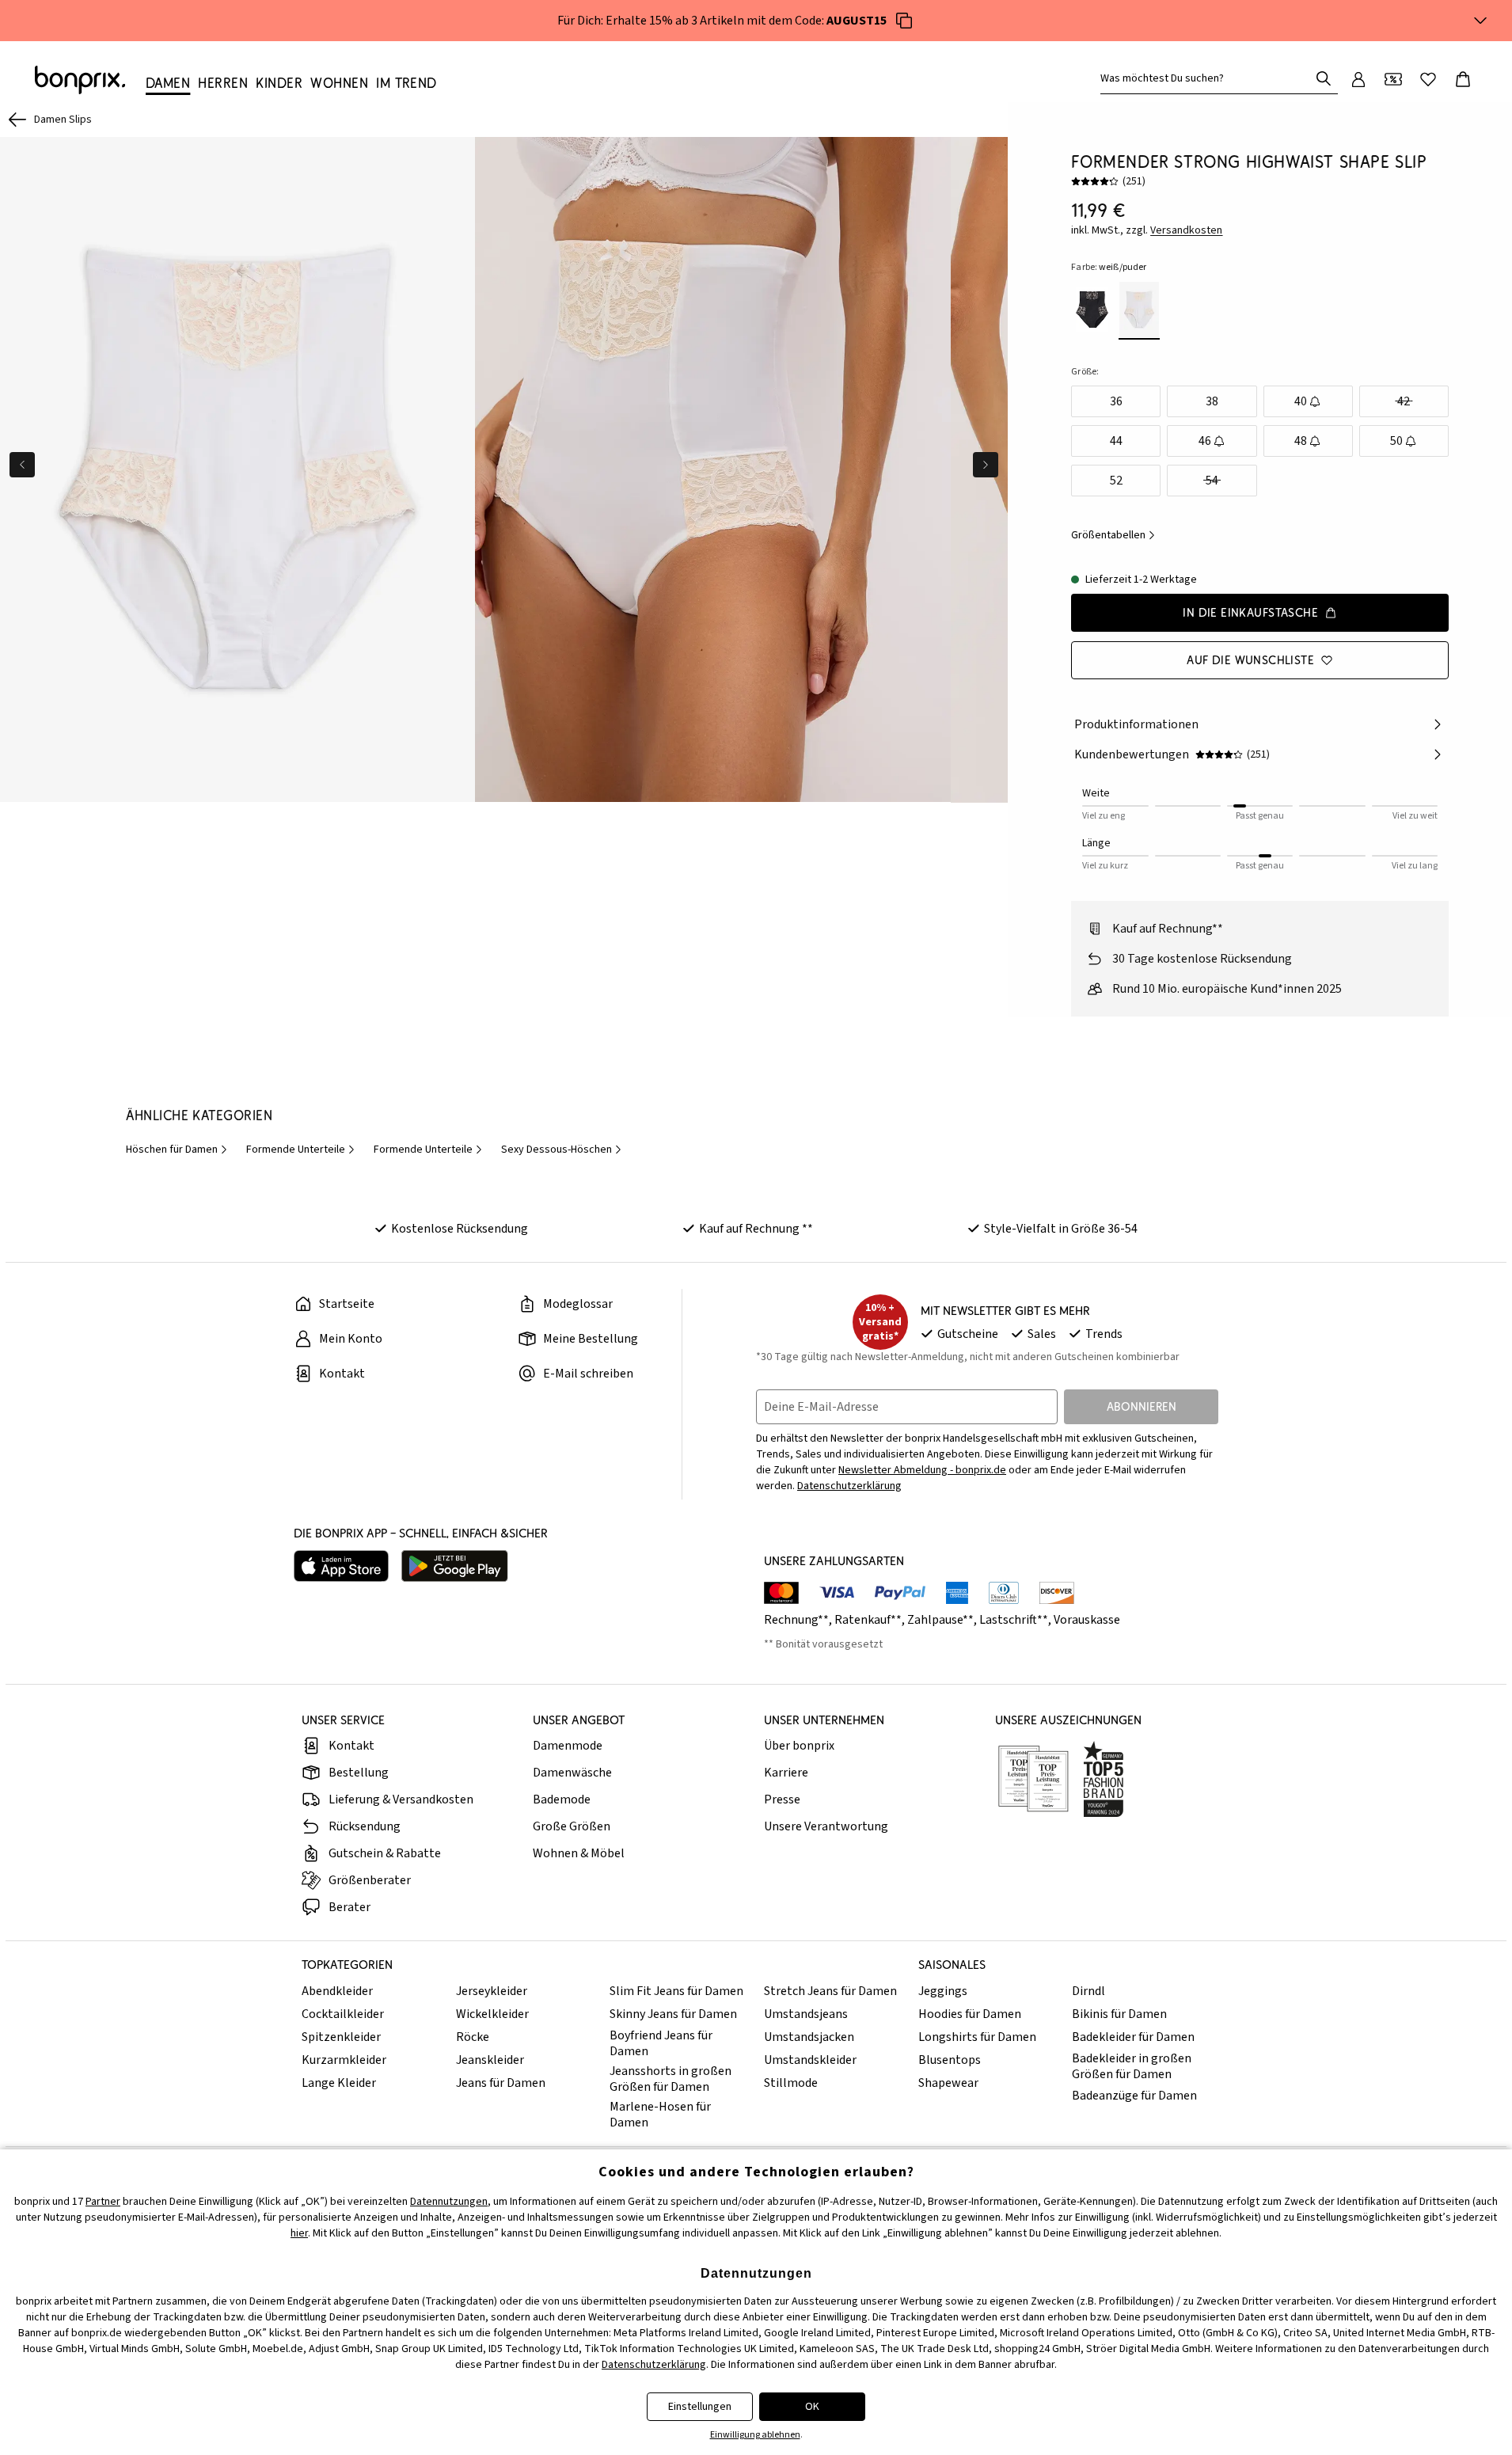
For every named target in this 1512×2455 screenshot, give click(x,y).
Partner (103, 2202)
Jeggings (943, 1991)
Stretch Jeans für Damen (830, 1991)
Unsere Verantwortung (826, 1826)
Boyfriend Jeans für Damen (661, 2043)
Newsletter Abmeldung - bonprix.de (922, 1470)
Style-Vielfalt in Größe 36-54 (1061, 1229)
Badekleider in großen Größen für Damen (1132, 2066)
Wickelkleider (492, 2014)
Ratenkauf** (868, 1620)
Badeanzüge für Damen (1134, 2096)
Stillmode (791, 2083)
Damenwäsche (572, 1773)
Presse (782, 1799)
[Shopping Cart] (1463, 79)
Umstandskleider (810, 2060)
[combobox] (1208, 78)
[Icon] (904, 21)
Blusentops (950, 2060)
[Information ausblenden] (1480, 21)
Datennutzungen (449, 2202)
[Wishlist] (1428, 79)
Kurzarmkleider (344, 2060)
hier (299, 2233)
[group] (237, 470)
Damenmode (568, 1746)
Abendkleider (337, 1991)
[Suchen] (1324, 78)
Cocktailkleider (343, 2014)
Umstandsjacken (809, 2037)
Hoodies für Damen (970, 2014)
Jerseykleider (492, 1991)
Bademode (562, 1799)
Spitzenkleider (341, 2037)
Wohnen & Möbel (579, 1853)
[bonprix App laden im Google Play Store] (455, 1566)
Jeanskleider (490, 2060)
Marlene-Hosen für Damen (660, 2115)
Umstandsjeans (806, 2014)
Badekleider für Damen (1133, 2037)
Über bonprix (799, 1746)
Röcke (473, 2037)
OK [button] (812, 2407)
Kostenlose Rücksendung (460, 1229)
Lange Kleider (339, 2083)
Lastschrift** (1014, 1620)
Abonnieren (1142, 1406)
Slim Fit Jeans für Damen (676, 1991)
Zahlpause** (940, 1620)
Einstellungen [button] (700, 2407)
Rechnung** (796, 1620)
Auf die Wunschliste (1250, 660)
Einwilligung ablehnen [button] (755, 2435)
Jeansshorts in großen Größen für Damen (671, 2079)
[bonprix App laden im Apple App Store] (341, 1566)
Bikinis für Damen (1119, 2014)
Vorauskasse (1087, 1620)
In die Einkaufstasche (1250, 612)
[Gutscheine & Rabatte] (1393, 79)
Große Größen (572, 1826)
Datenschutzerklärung (849, 1486)
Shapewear (948, 2083)
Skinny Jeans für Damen (673, 2014)
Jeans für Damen (501, 2083)
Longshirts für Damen (977, 2037)
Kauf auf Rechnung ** (756, 1229)
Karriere (786, 1773)
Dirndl (1088, 1991)
